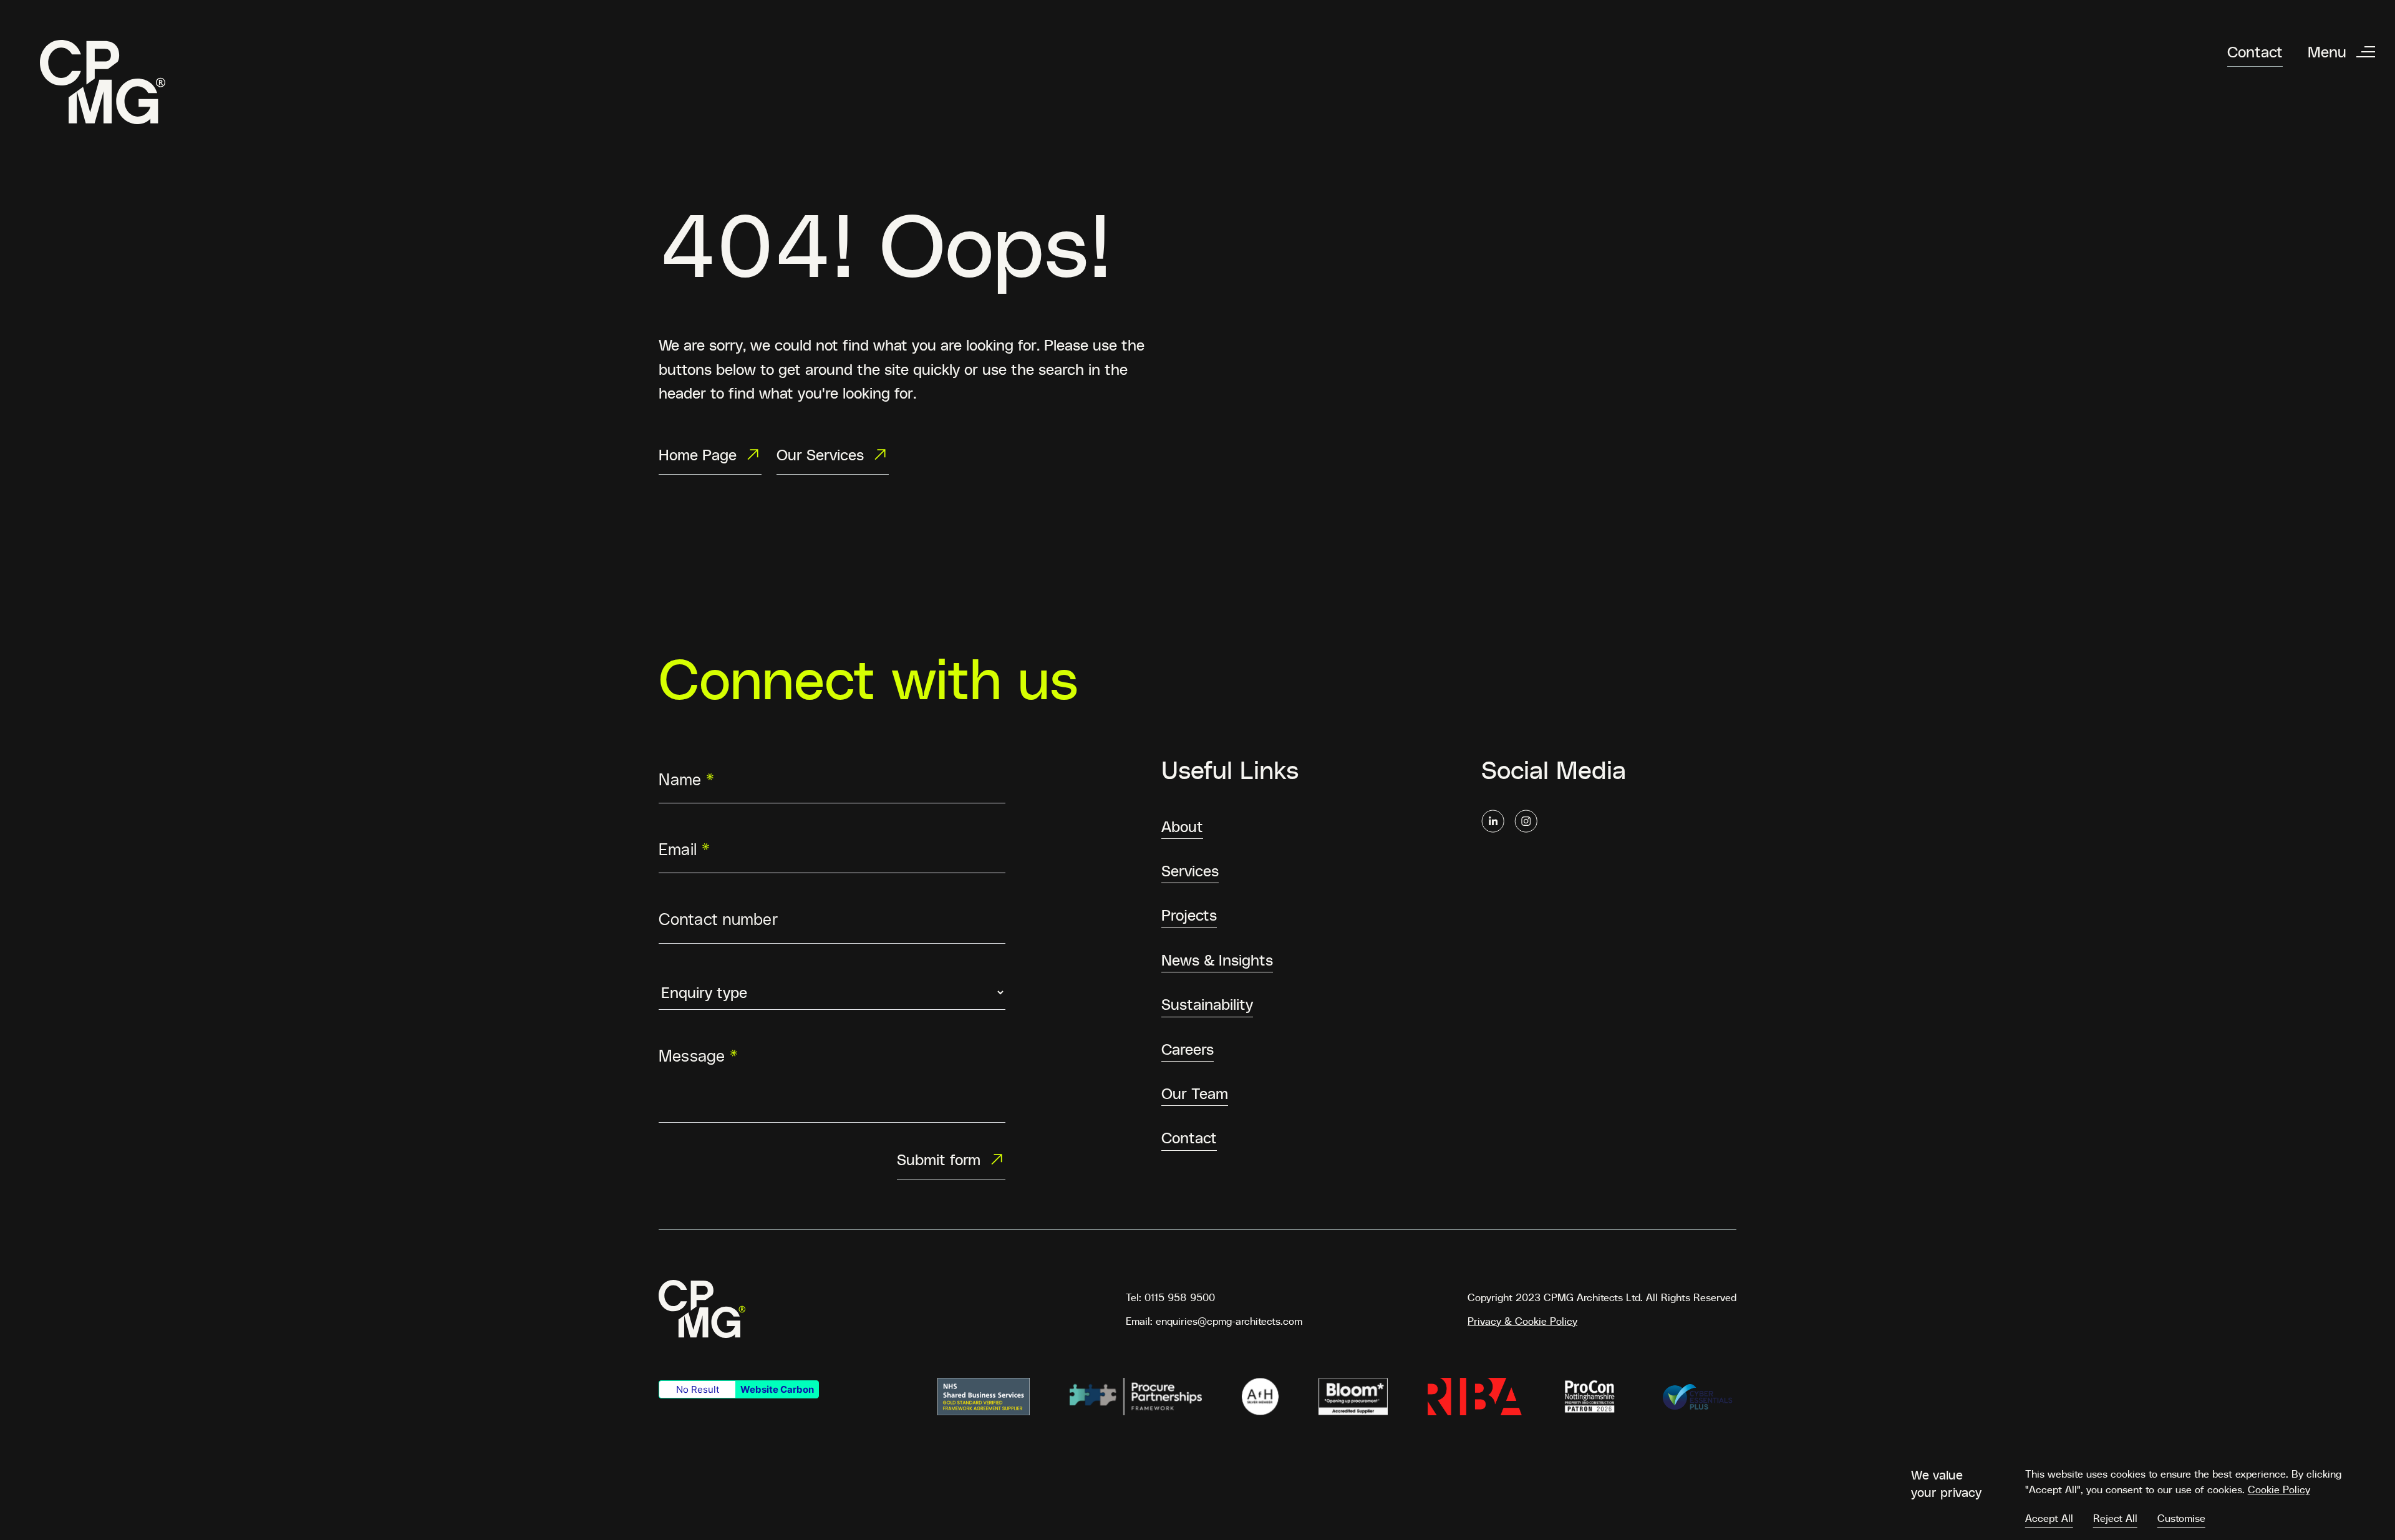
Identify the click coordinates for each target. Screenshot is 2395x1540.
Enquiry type (708, 972)
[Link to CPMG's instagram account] (1526, 821)
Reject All (2115, 1518)
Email (685, 848)
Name (686, 778)
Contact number (718, 919)
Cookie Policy (2279, 1489)
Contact (2255, 51)
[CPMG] (103, 82)
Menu (2327, 51)
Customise (2181, 1518)
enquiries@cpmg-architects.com (1229, 1320)
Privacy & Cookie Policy (1522, 1320)
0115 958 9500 (1180, 1297)
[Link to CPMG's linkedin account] (1493, 821)
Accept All (2049, 1518)
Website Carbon (777, 1389)
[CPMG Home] (702, 1309)
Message (699, 1055)
